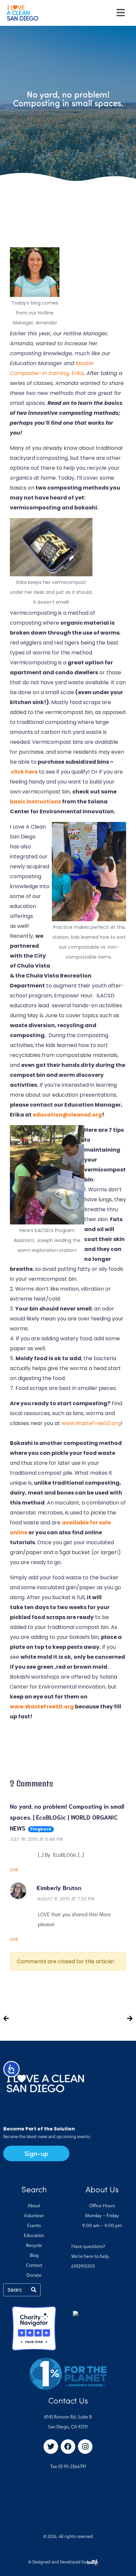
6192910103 (83, 2267)
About (34, 2206)
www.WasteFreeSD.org (91, 1423)
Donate (34, 2276)
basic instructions (35, 802)
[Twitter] (51, 2447)
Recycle (34, 2246)
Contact (34, 2266)
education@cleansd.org (67, 1115)
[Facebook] (68, 2447)
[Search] (34, 2290)
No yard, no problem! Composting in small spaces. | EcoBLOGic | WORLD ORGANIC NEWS (67, 1817)
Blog (34, 2256)
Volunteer (34, 2216)
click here (24, 772)
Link (14, 1870)
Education (34, 2236)
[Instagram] (85, 2447)
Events (34, 2226)
